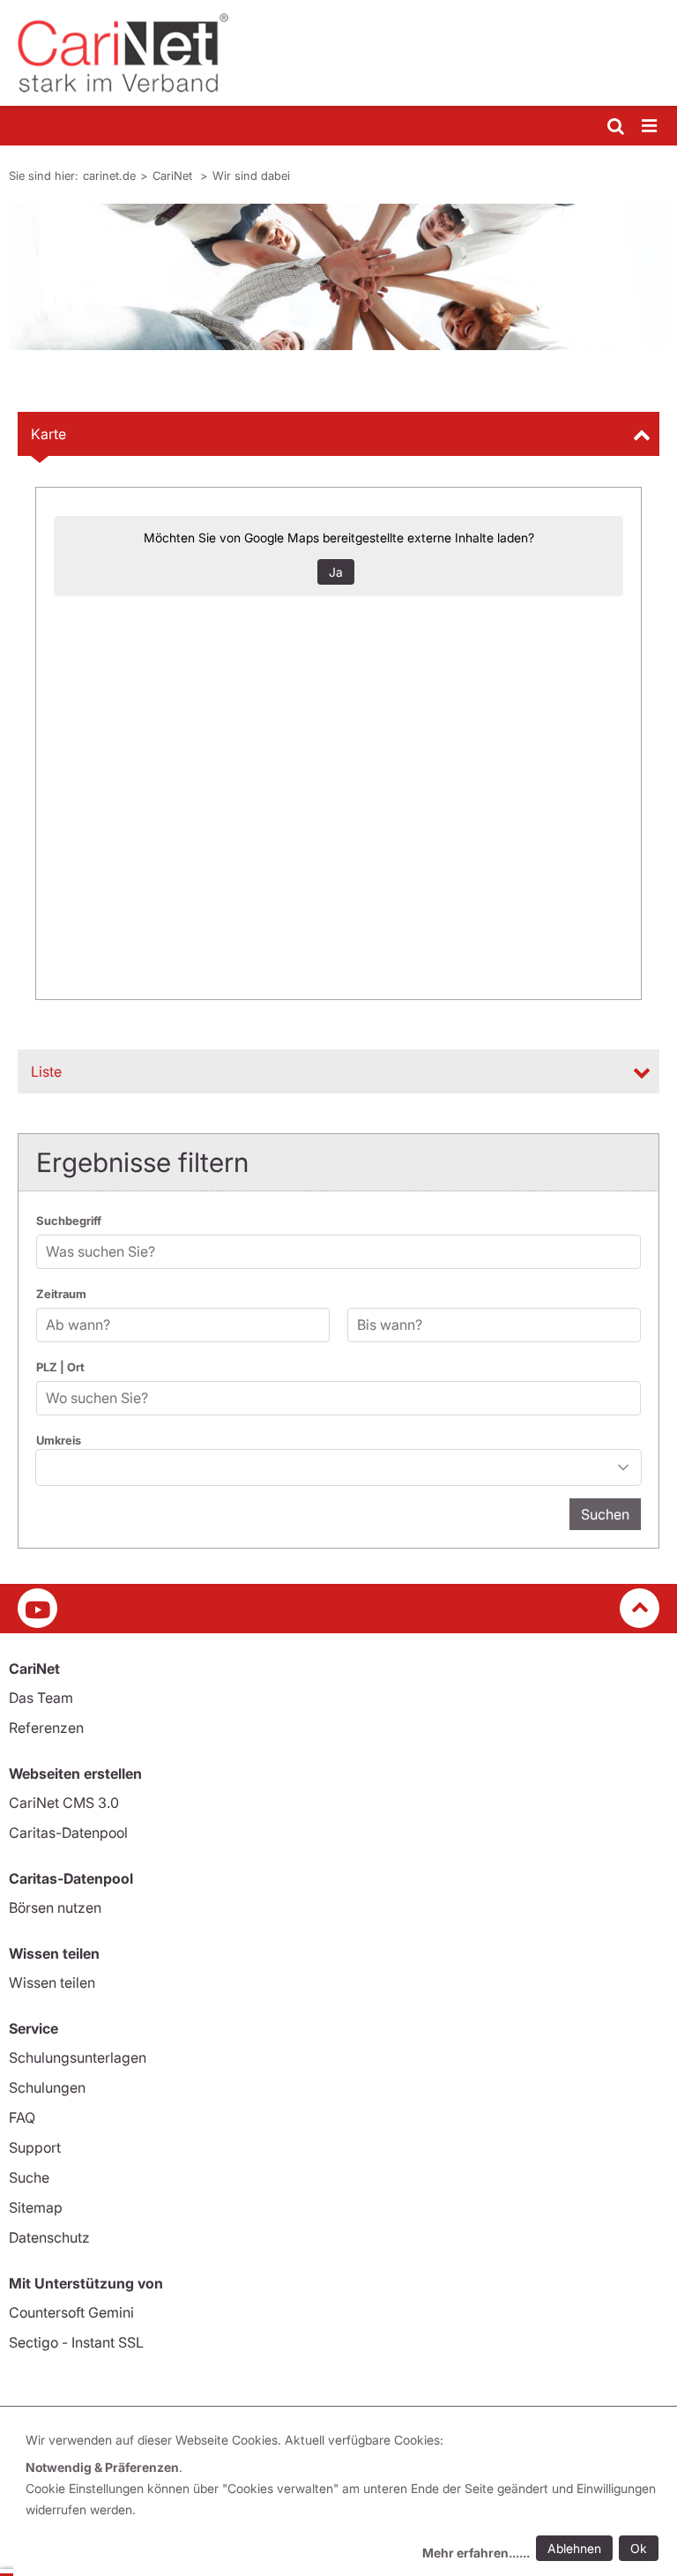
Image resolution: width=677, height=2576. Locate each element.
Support (35, 2147)
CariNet (174, 175)
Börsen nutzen (55, 1908)
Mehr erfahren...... (476, 2553)
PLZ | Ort (60, 1367)
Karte (48, 434)
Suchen (605, 1514)
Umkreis (59, 1440)
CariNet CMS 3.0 (64, 1803)
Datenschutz (49, 2237)
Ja (336, 572)
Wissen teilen (52, 1982)
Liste (46, 1071)
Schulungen (47, 2087)
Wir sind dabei (251, 175)
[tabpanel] (338, 277)
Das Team (41, 1698)
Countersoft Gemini (71, 2312)
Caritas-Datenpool (68, 1833)
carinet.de (109, 175)
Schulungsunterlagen (78, 2057)
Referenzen (46, 1728)
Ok (639, 2548)
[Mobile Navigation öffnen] (651, 127)
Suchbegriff (69, 1221)
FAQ (22, 2117)
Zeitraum (61, 1294)
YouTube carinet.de (37, 1608)
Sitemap (36, 2207)
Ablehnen (574, 2548)
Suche (29, 2177)
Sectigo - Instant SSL (76, 2342)
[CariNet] (338, 53)
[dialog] (345, 2499)
